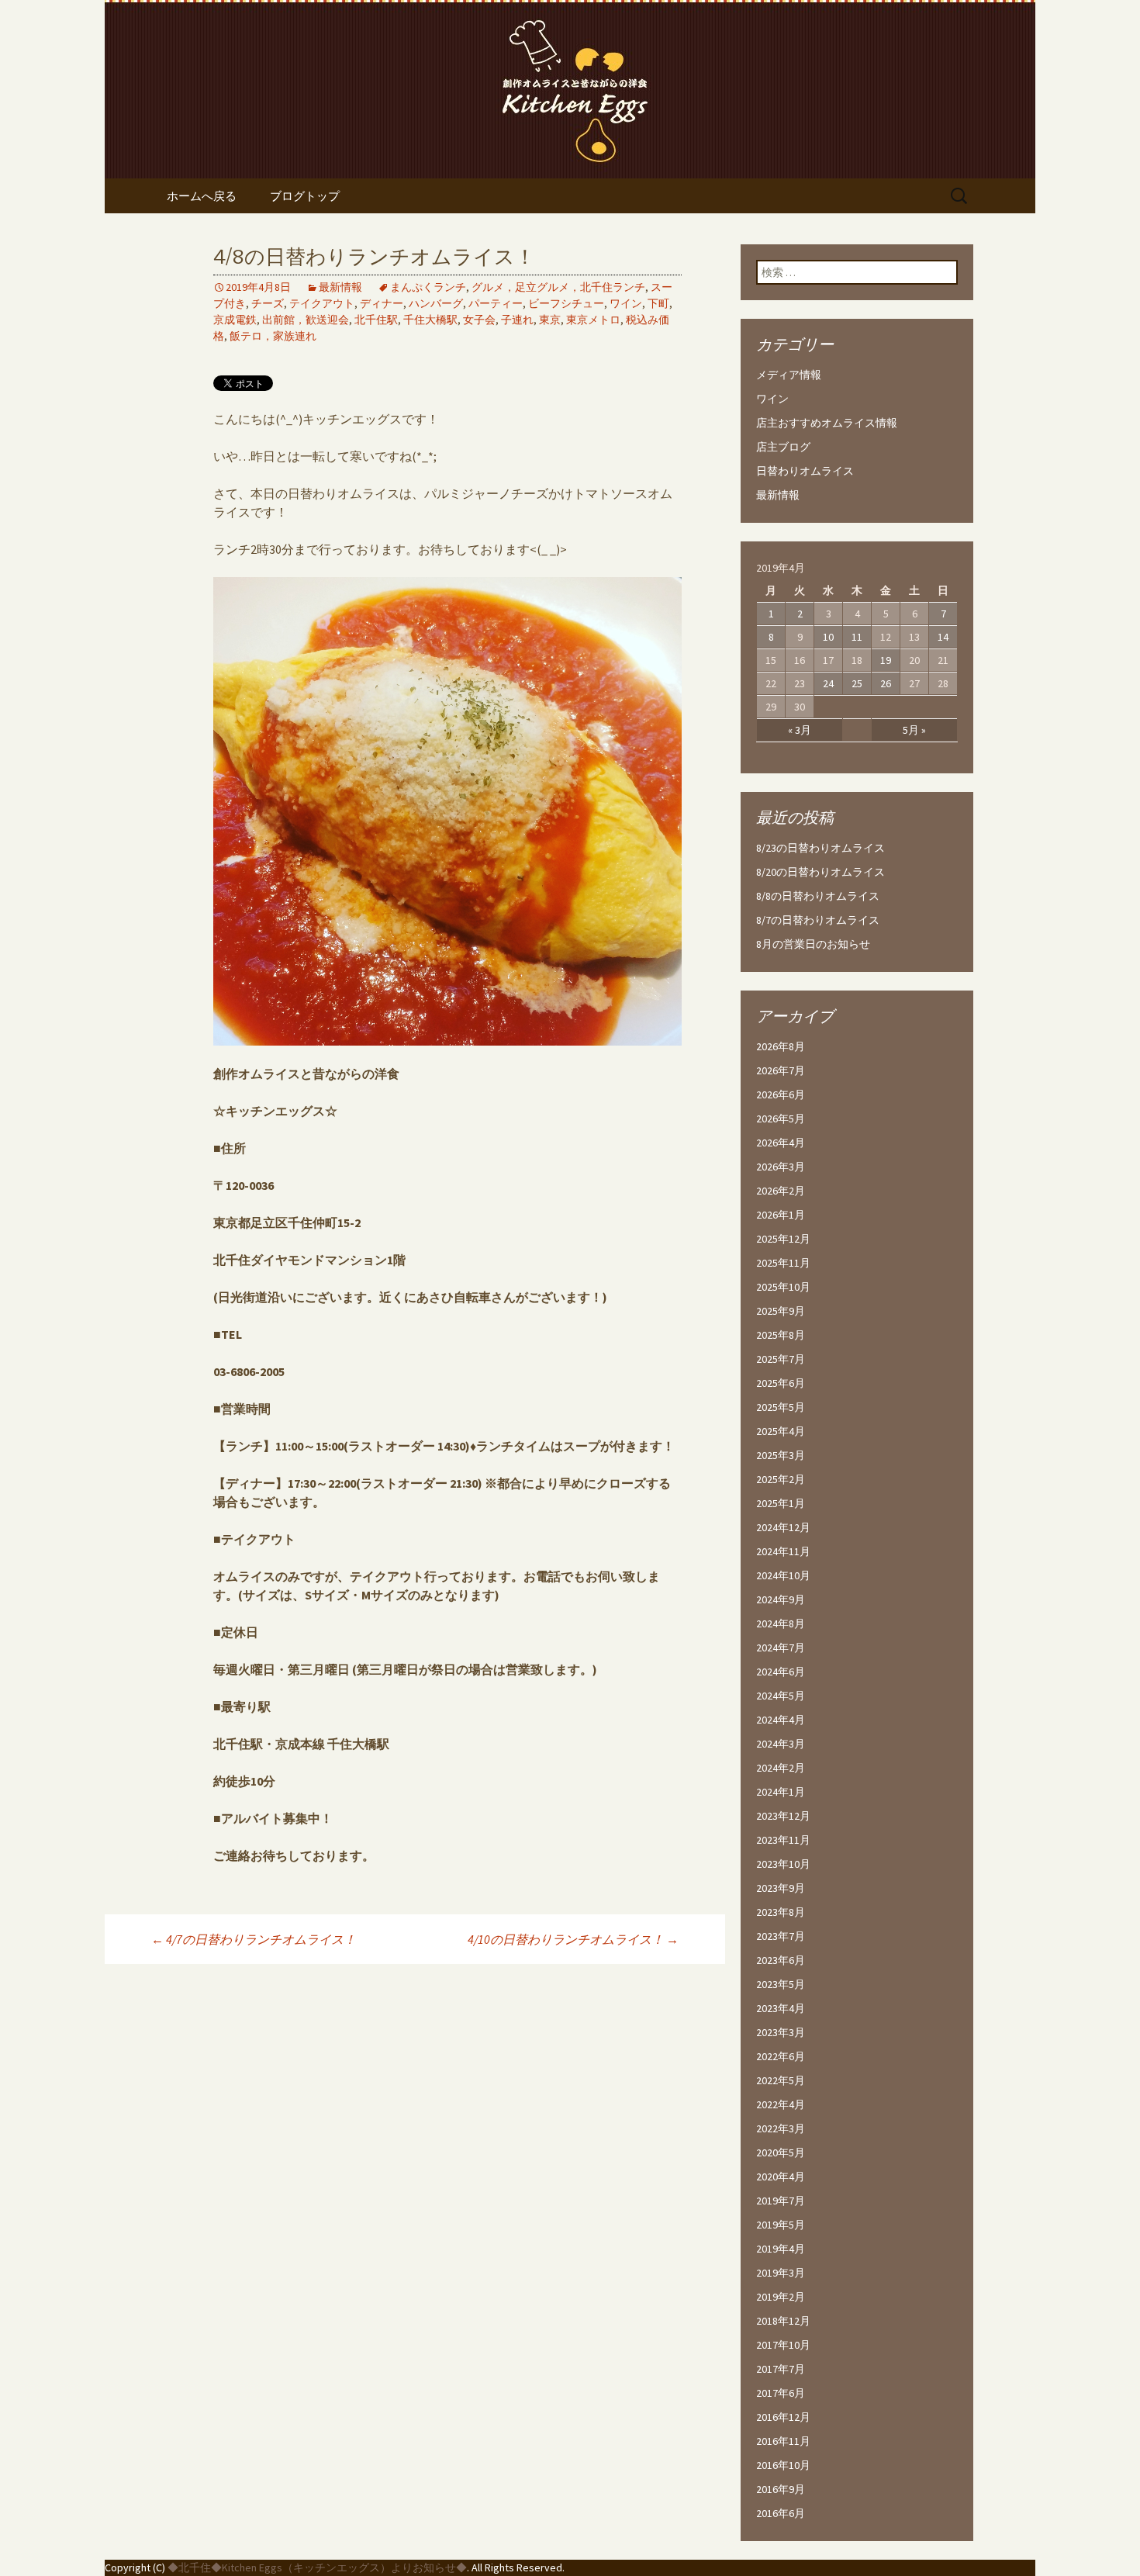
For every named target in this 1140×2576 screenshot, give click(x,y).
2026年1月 (781, 1215)
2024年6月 (781, 1672)
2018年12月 (783, 2321)
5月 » (914, 730)
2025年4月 (781, 1431)
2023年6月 (781, 1960)
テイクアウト (322, 303)
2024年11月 (783, 1551)
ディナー (382, 303)
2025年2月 (781, 1479)
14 (943, 637)
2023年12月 (783, 1816)
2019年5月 (781, 2225)
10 (828, 637)
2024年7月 (781, 1648)
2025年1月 (781, 1503)
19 (886, 660)
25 (857, 683)
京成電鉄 (235, 320)
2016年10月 (783, 2465)
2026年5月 (781, 1119)
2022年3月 (781, 2128)
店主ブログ (783, 447)
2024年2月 (781, 1768)
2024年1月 (781, 1792)
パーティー (496, 303)
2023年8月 (781, 1912)
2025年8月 (781, 1335)
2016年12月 (783, 2417)
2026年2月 (781, 1191)
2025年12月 (783, 1239)
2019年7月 (781, 2201)
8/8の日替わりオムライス (818, 896)
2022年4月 (781, 2104)
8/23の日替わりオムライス (820, 848)
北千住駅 (376, 320)
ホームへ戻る (202, 196)
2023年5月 (781, 1984)
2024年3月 (781, 1744)
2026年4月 (781, 1143)
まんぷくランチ (428, 287)
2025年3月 (781, 1455)
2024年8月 (781, 1623)
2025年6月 (781, 1383)
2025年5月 (781, 1407)
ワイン (626, 303)
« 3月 (800, 730)
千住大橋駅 (430, 320)
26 (886, 683)
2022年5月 (781, 2080)
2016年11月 (783, 2441)
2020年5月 (781, 2152)
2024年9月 (781, 1599)
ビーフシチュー (566, 303)
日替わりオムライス (805, 471)
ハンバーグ (436, 303)
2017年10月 (783, 2345)
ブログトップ (305, 196)
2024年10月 (783, 1575)
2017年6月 (781, 2393)
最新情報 (340, 287)
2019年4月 (781, 2249)
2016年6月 (781, 2513)
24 (828, 683)
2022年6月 (781, 2056)
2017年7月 (781, 2369)
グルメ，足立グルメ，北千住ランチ (558, 287)
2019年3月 (781, 2273)
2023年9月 (781, 1888)
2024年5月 (781, 1696)
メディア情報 (789, 375)
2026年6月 (781, 1094)
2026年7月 (781, 1070)
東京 (550, 320)
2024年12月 (783, 1527)
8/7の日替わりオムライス (818, 920)
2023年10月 (783, 1864)
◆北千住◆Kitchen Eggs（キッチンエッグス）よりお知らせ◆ (317, 2567)
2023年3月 (781, 2032)
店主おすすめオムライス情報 (827, 423)
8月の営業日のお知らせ (813, 944)
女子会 (479, 320)
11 (857, 637)
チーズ (268, 303)
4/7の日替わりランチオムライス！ (254, 1939)
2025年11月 (783, 1263)
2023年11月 (783, 1840)
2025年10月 (783, 1287)
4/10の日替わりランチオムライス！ (573, 1939)
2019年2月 (781, 2297)
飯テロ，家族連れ (273, 336)
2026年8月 (781, 1046)
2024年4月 (781, 1720)
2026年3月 (781, 1167)
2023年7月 (781, 1936)
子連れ (517, 320)
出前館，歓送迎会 (306, 320)
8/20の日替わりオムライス (820, 872)
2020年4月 (781, 2177)
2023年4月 (781, 2008)
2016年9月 (781, 2489)
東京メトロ (593, 320)
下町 (658, 303)
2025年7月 (781, 1359)
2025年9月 (781, 1311)
